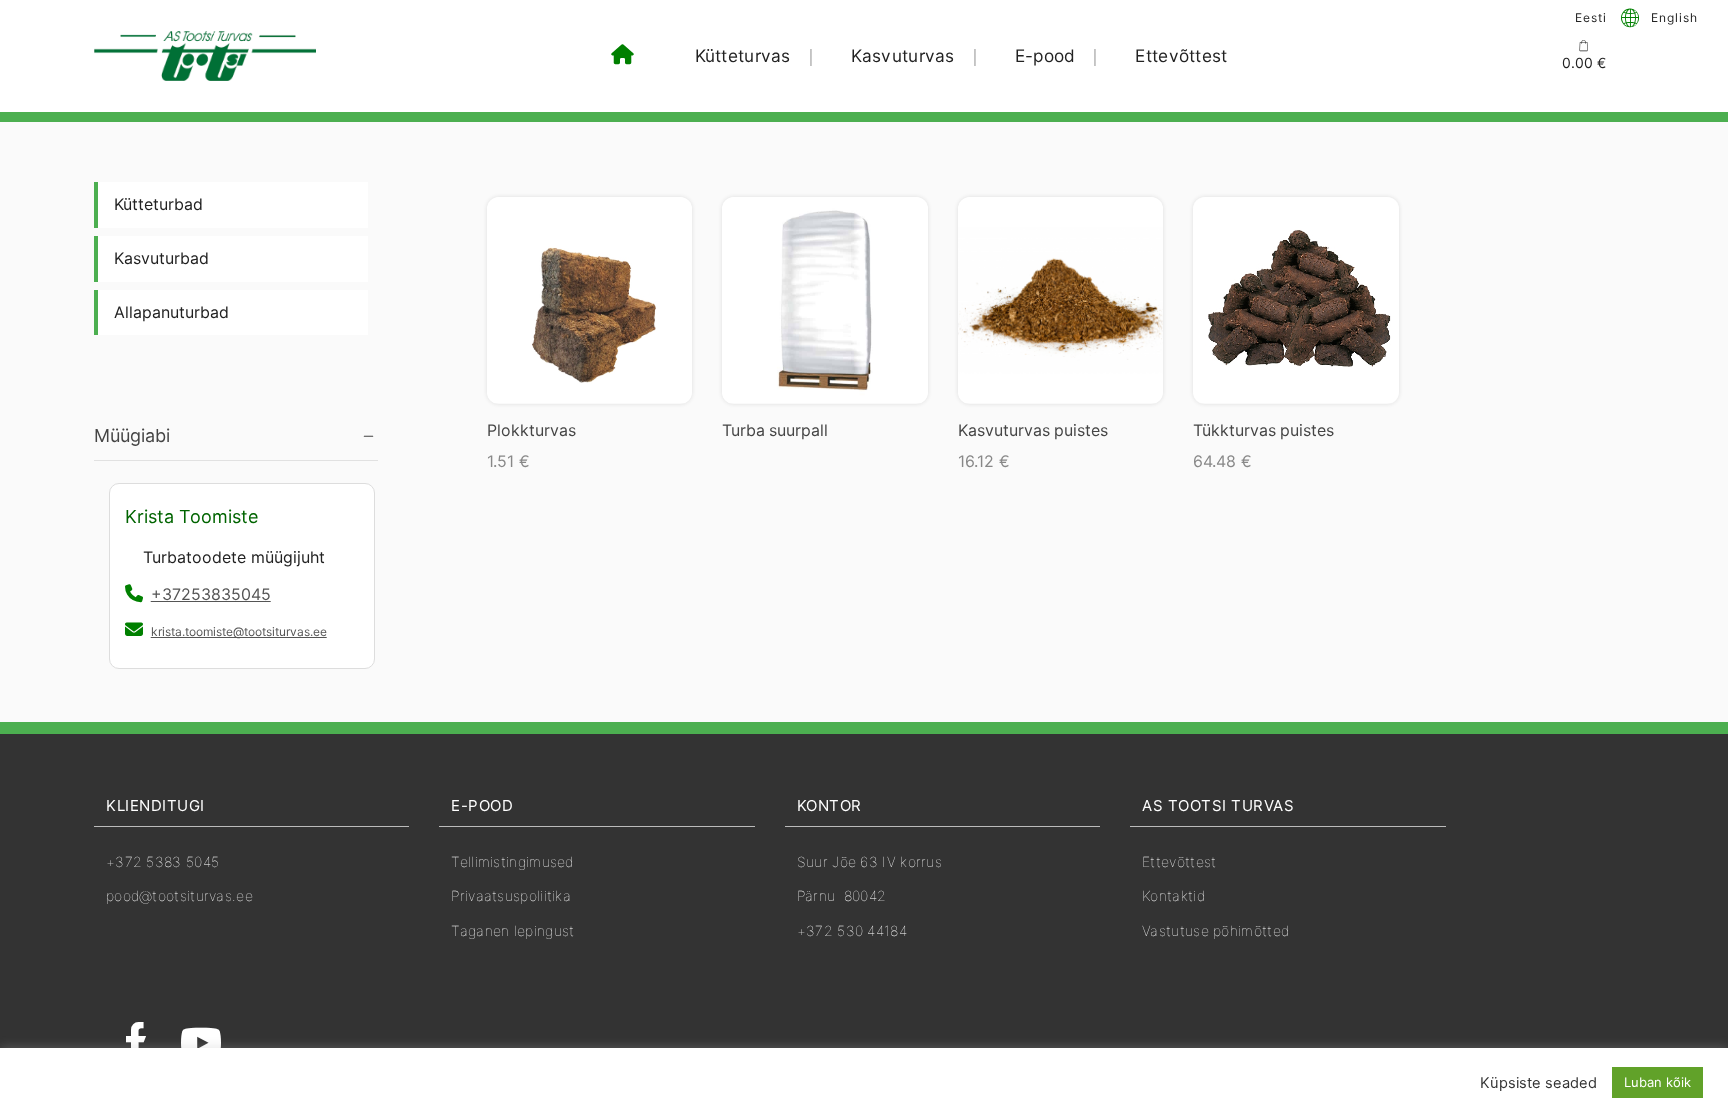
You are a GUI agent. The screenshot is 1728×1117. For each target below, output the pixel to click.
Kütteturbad (158, 204)
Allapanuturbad (171, 312)
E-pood (1045, 55)
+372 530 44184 (852, 930)
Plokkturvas (531, 430)
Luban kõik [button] (1657, 1082)
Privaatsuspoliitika (511, 895)
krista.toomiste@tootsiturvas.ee (239, 631)
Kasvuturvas (903, 55)
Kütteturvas (743, 55)
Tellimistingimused (512, 861)
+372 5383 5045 (162, 861)
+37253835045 (211, 594)
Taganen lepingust (512, 930)
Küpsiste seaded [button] (1538, 1083)
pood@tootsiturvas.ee (179, 895)
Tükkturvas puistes (1263, 430)
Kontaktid (1173, 895)
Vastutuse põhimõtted (1215, 930)
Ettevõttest (1181, 55)
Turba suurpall (775, 430)
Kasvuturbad (161, 258)
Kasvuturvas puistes (1033, 430)
